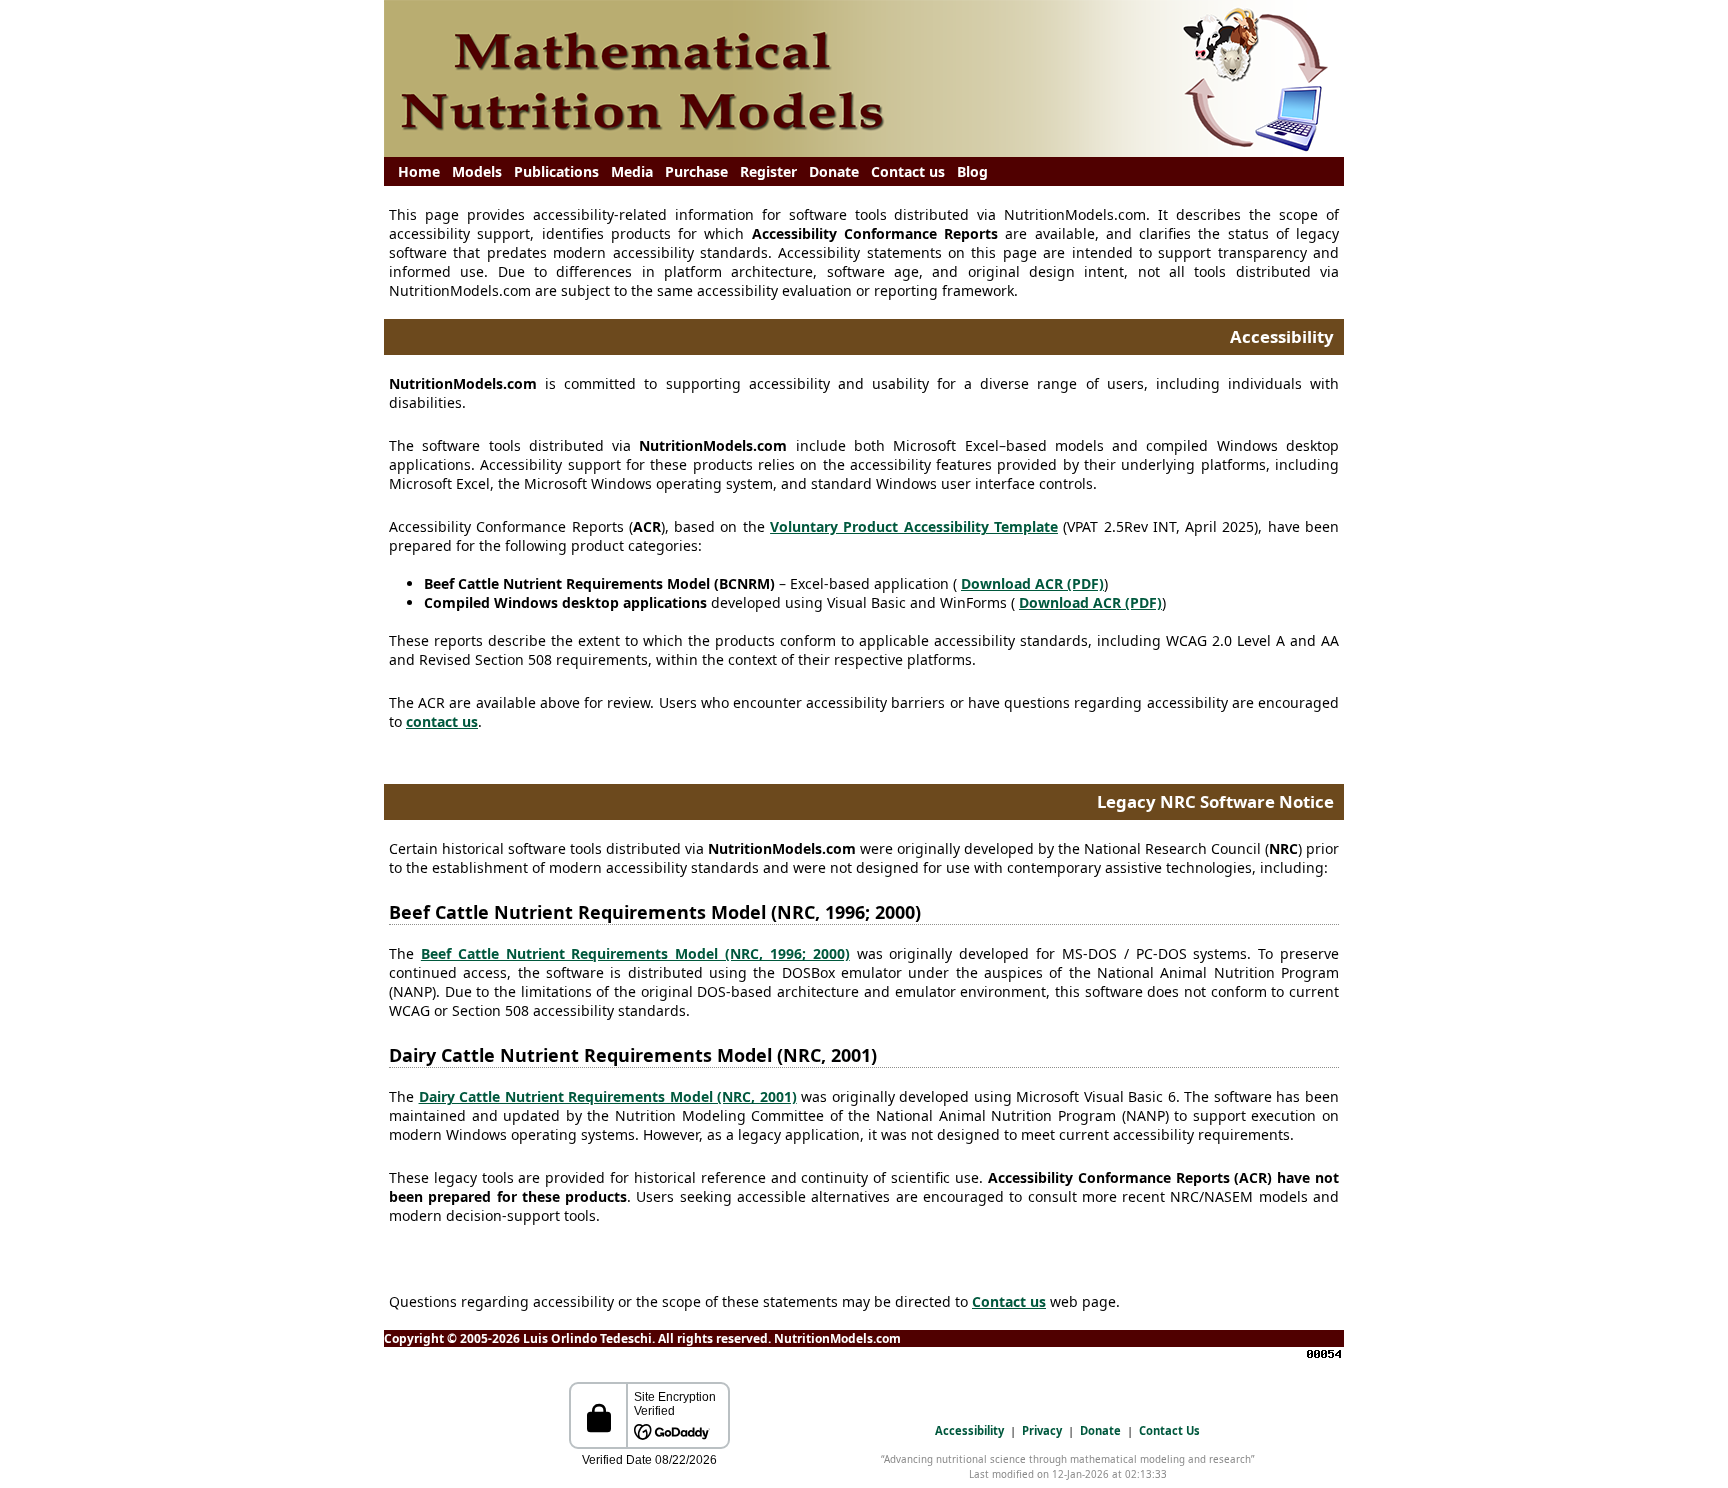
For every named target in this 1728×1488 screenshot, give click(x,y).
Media (632, 171)
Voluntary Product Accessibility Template (914, 526)
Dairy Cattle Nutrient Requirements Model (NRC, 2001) (608, 1096)
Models (477, 171)
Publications (556, 171)
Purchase (696, 171)
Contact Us (1169, 1430)
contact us (442, 721)
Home (419, 171)
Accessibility (969, 1430)
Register (768, 171)
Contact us (908, 171)
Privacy (1042, 1430)
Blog (972, 171)
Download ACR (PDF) (1032, 583)
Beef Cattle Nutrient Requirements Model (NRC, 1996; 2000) (635, 953)
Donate (834, 171)
